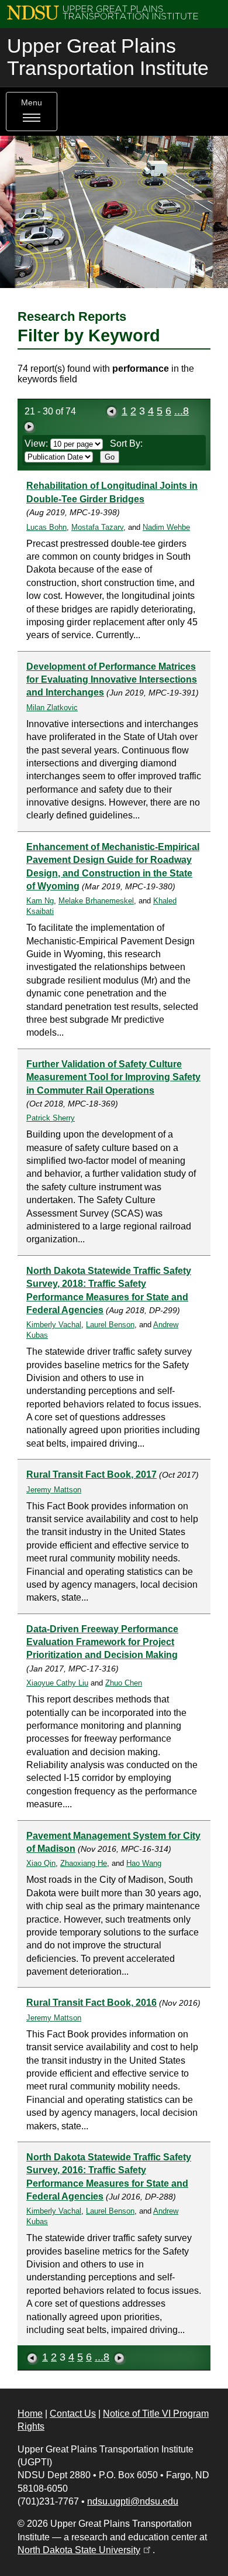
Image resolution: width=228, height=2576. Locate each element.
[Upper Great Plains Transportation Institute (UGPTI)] (103, 12)
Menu (32, 103)
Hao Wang (144, 1863)
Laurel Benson (110, 1325)
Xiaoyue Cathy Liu (57, 1683)
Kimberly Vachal (54, 1325)
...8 (182, 411)
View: (37, 443)
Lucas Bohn (46, 527)
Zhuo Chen (124, 1683)
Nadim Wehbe (166, 527)
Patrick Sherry (51, 1118)
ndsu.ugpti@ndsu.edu (133, 2501)
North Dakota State (85, 2550)
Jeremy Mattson (54, 1490)
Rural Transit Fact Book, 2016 (91, 2003)
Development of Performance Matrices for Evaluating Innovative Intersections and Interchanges (112, 680)
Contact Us (73, 2414)
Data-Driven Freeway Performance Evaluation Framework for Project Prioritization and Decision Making (102, 1642)
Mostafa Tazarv (97, 527)
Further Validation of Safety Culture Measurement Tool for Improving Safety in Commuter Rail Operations (113, 1077)
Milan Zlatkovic (52, 708)
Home (30, 2414)
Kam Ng (40, 901)
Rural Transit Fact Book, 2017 (91, 1474)
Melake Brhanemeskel (96, 901)
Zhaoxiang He (84, 1863)
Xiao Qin (41, 1863)
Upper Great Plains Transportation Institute (108, 57)
